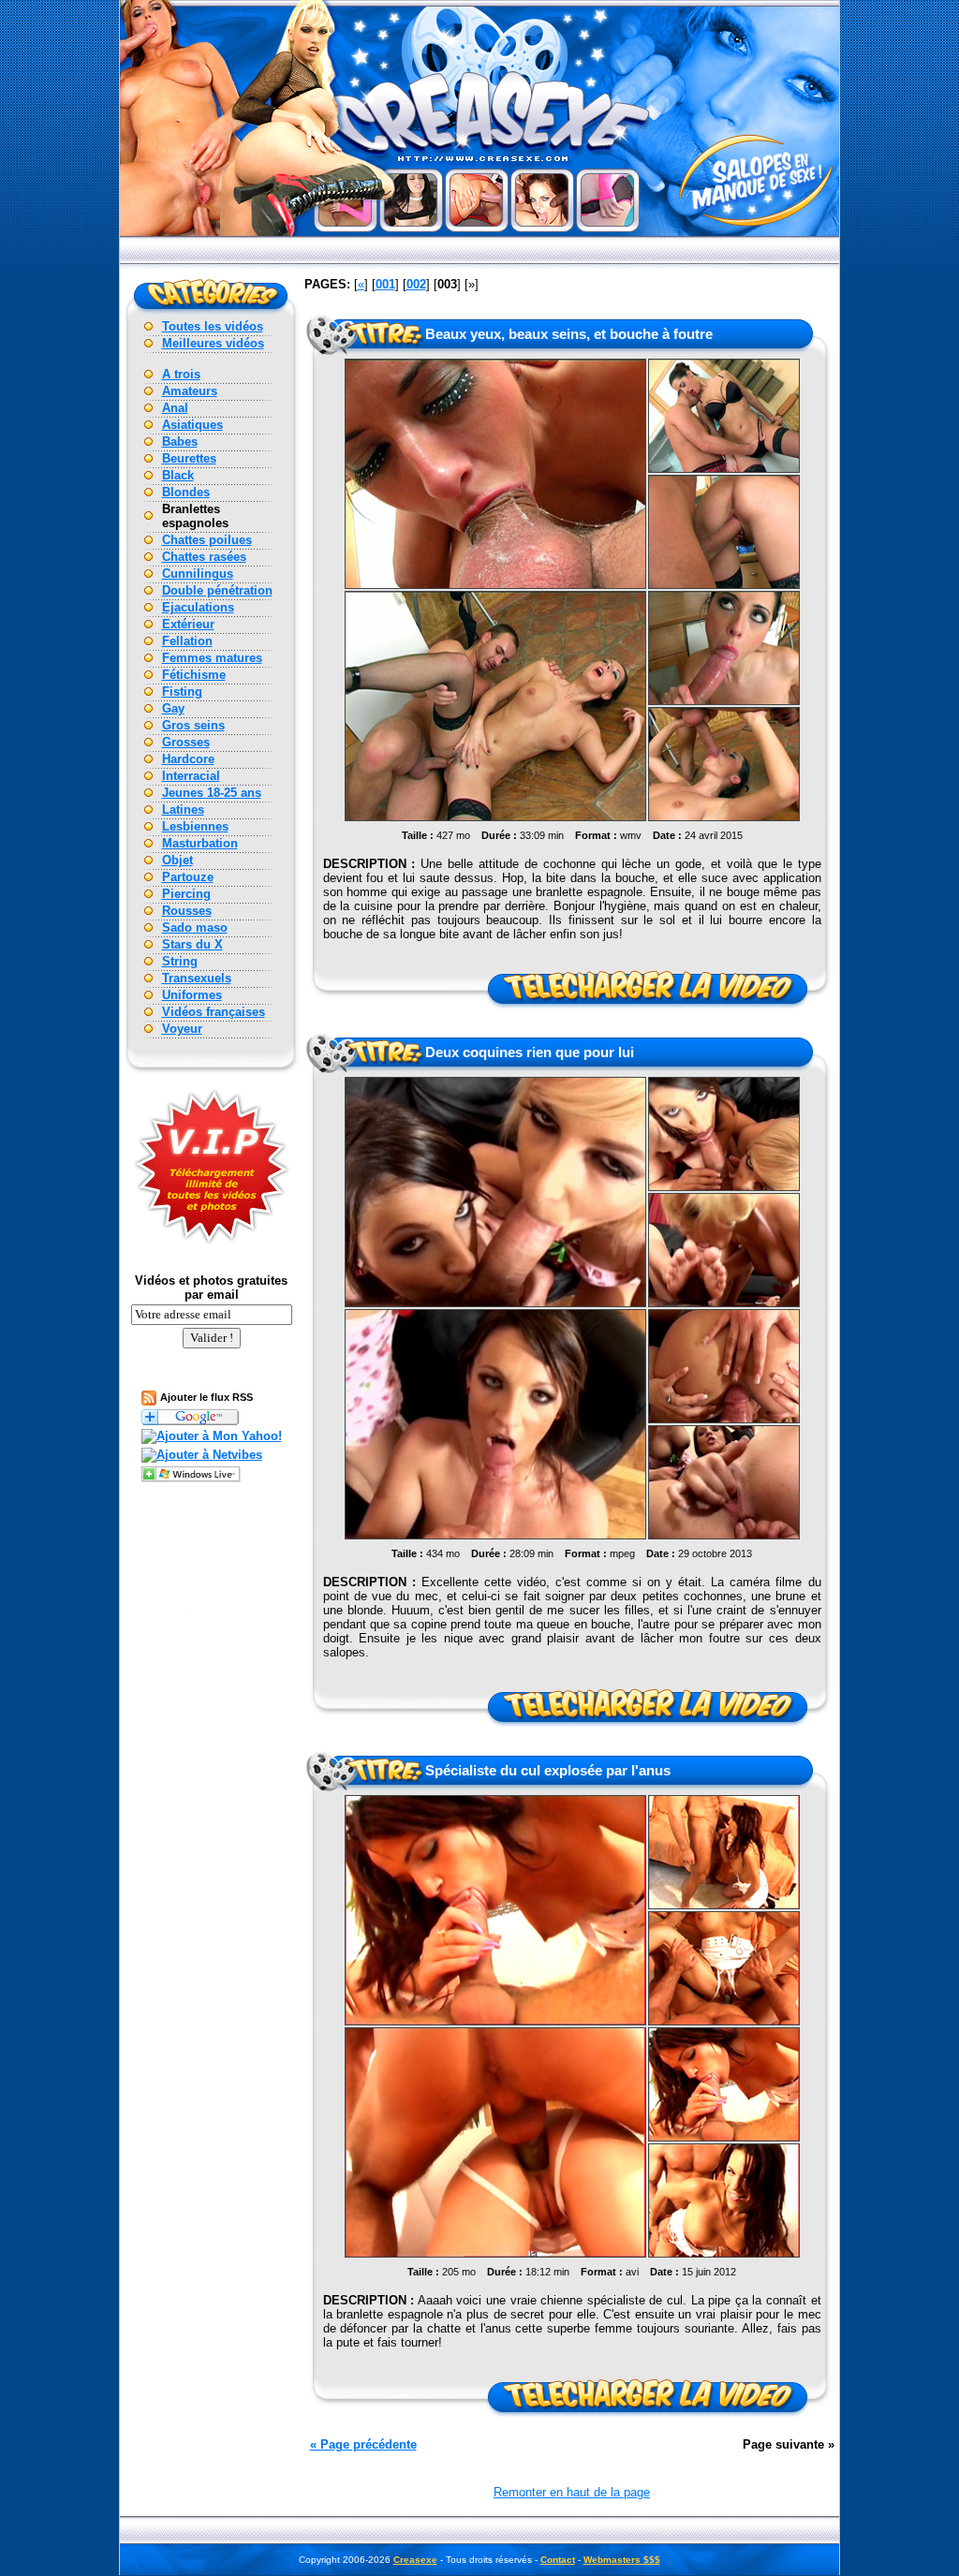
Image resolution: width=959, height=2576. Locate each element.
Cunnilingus (198, 574)
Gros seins (193, 725)
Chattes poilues (207, 540)
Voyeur (182, 1029)
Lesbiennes (195, 826)
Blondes (186, 492)
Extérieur (188, 624)
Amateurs (190, 391)
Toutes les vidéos (213, 326)
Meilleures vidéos (213, 343)
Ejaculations (198, 607)
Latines (183, 810)
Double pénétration (217, 590)
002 (416, 284)
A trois (181, 374)
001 (385, 284)
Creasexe (415, 2560)
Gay (173, 708)
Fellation (187, 641)
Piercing (186, 894)
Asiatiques (192, 425)
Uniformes (192, 995)
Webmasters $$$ (622, 2560)
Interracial (191, 776)
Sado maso (195, 927)
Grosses (186, 742)
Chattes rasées (204, 557)
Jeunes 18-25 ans (212, 793)
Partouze (188, 877)
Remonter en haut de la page (572, 2492)
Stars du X (192, 944)
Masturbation (200, 843)
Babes (180, 442)
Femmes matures (212, 658)
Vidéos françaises (214, 1012)
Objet (177, 860)
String (180, 961)
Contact (558, 2560)
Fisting (182, 692)
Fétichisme (194, 675)
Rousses (187, 911)
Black (178, 475)
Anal (175, 408)
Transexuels (197, 978)
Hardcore (188, 759)
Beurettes (189, 458)
